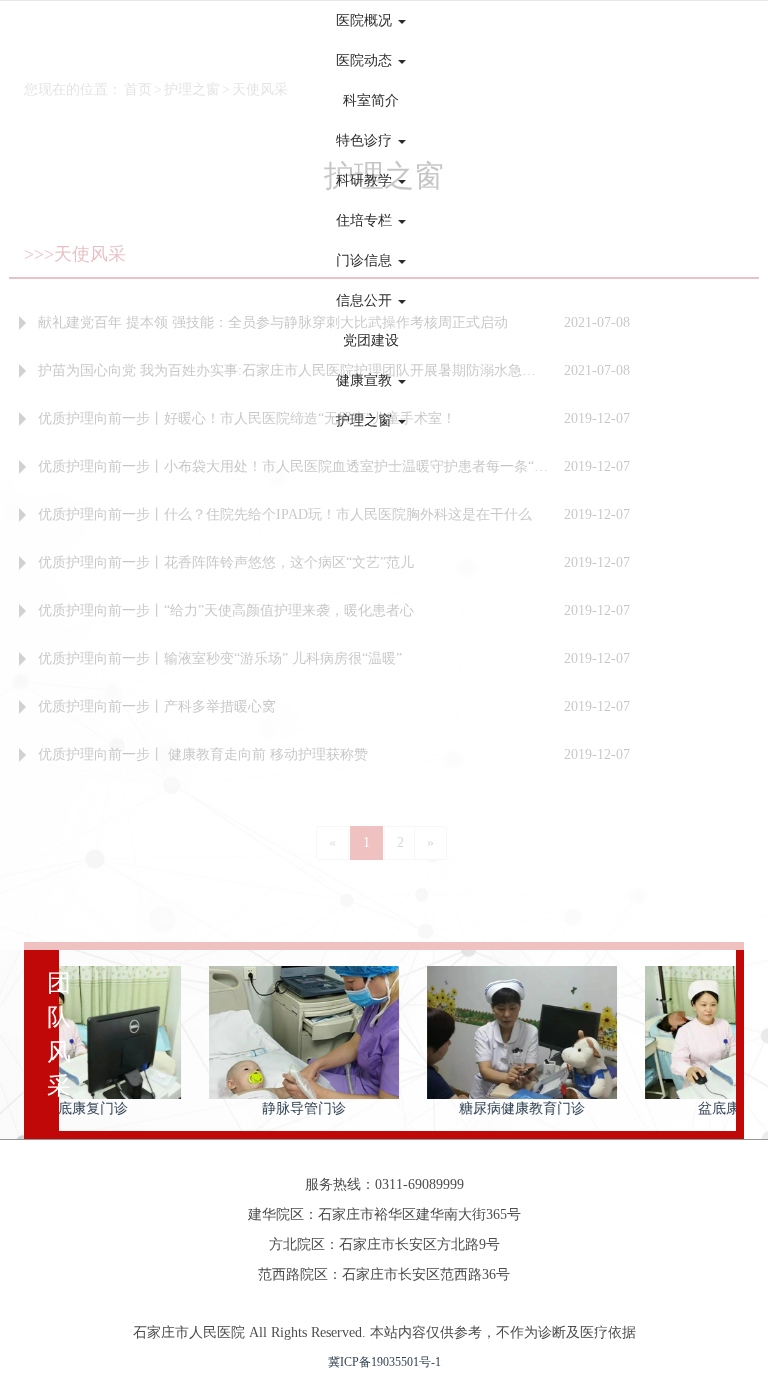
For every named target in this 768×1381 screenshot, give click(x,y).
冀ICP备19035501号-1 (384, 1362)
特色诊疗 (366, 140)
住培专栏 (366, 220)
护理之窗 (366, 420)
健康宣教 (366, 380)
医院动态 (366, 60)
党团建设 (371, 340)
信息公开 (366, 300)
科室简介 (371, 100)
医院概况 (366, 20)
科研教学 (366, 180)
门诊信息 (366, 260)
